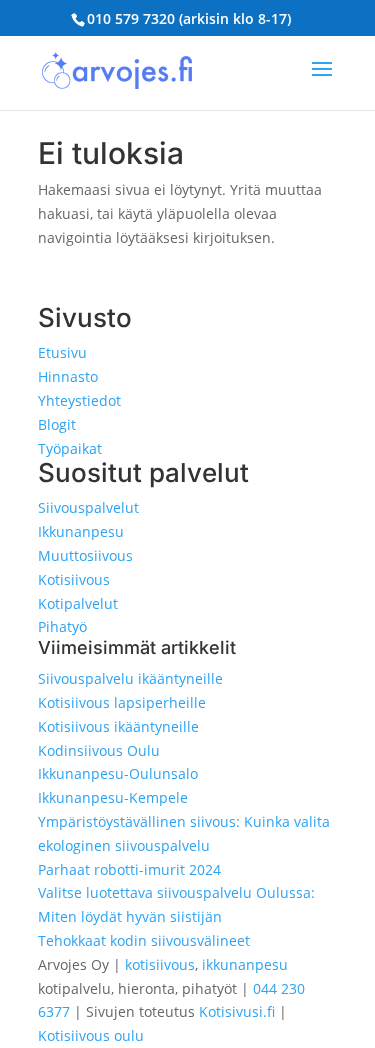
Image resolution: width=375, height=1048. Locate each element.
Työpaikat (70, 448)
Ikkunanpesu (81, 531)
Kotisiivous (74, 579)
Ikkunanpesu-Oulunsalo (118, 773)
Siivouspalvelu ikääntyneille (130, 678)
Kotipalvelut (78, 603)
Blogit (57, 424)
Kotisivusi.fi (237, 1011)
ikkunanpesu (245, 964)
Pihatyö (62, 626)
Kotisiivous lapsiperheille (122, 702)
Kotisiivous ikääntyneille (118, 726)
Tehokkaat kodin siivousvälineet (144, 940)
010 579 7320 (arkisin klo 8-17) (189, 18)
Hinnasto (68, 376)
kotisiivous (160, 964)
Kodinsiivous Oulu (99, 750)
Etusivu (62, 352)
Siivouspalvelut (88, 507)
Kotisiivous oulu (91, 1035)
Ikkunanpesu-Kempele (113, 797)
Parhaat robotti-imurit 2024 (129, 869)
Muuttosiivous (85, 555)
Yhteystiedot (79, 400)
